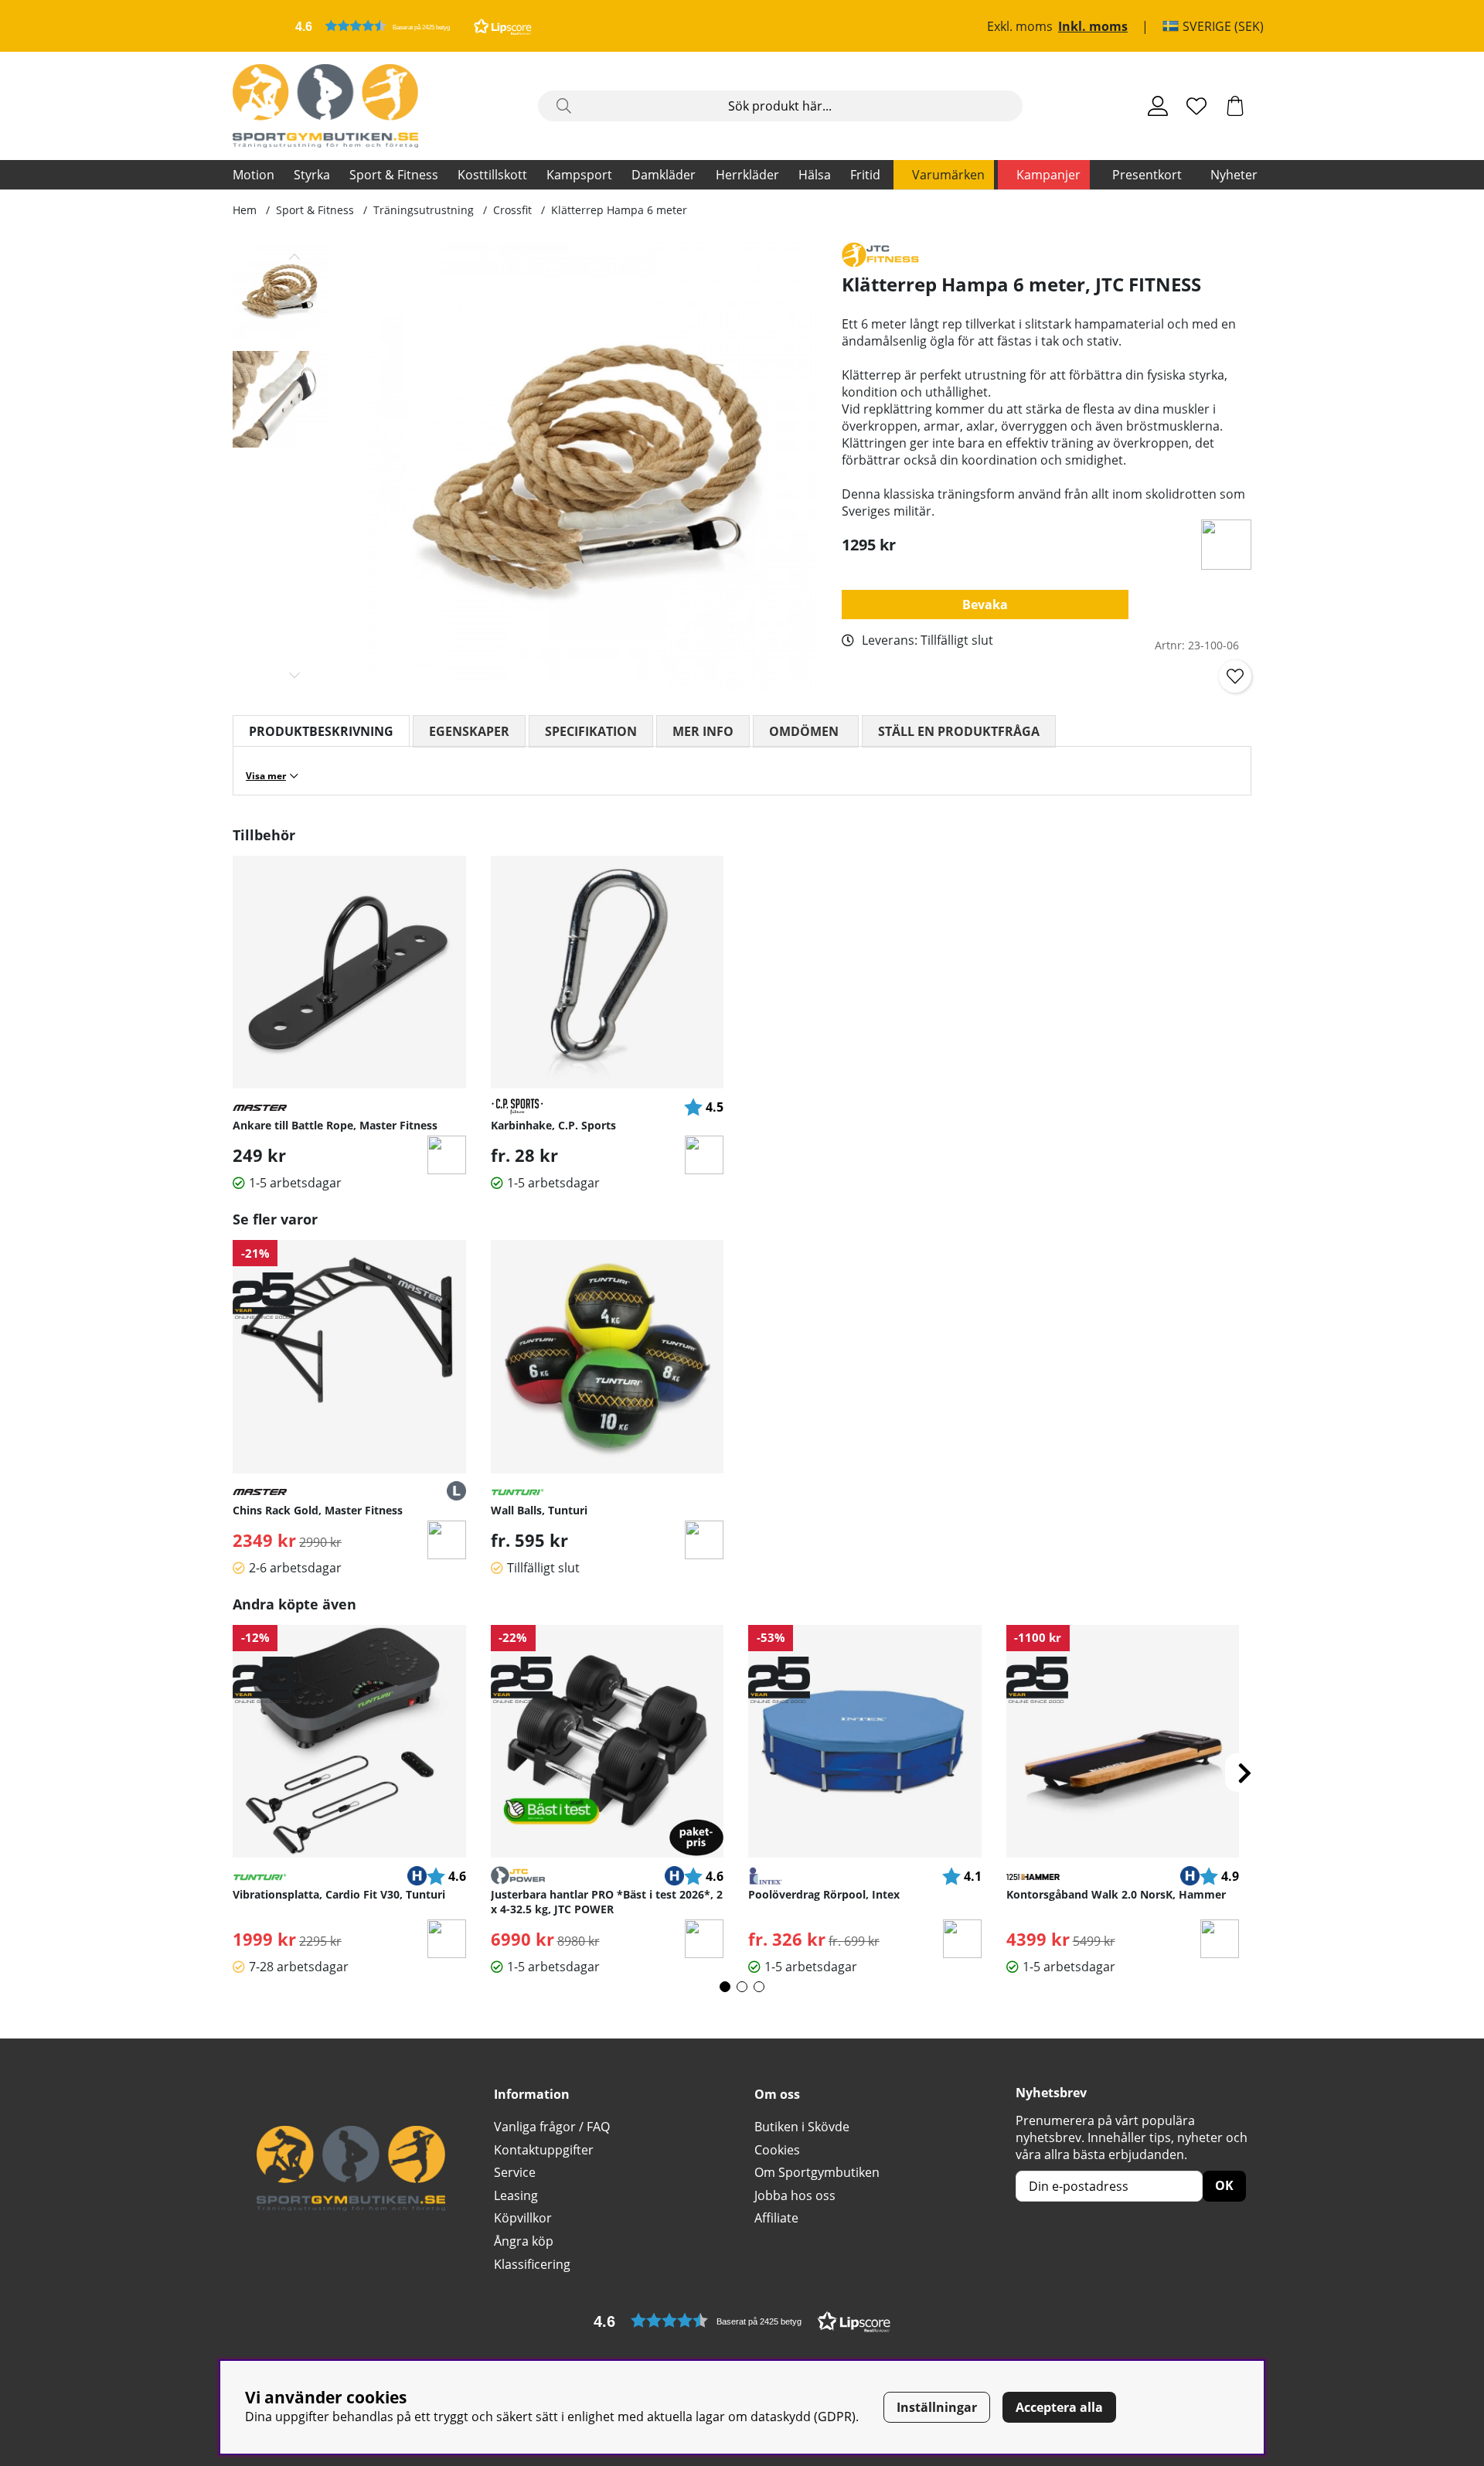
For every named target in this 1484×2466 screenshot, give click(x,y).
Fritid (865, 175)
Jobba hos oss (795, 2195)
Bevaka (985, 605)
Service (515, 2172)
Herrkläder (747, 175)
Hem (245, 210)
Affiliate (776, 2218)
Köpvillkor (523, 2218)
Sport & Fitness (394, 175)
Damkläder (664, 175)
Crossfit (512, 210)
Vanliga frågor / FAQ (552, 2127)
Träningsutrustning (424, 210)
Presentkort (1147, 175)
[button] (414, 26)
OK (1224, 2185)
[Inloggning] (1158, 106)
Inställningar (937, 2407)
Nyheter (1234, 175)
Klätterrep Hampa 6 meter (619, 210)
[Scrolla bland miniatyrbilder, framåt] (295, 675)
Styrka (312, 175)
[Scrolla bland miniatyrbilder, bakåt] (295, 257)
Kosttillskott (492, 175)
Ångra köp (524, 2241)
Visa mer (266, 776)
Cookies (777, 2150)
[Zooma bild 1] (593, 466)
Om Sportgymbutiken (817, 2172)
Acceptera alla (1059, 2407)
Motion (254, 175)
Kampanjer (1048, 175)
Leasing (516, 2195)
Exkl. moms (1020, 26)
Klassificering (532, 2264)
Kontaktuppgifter (544, 2150)
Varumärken (948, 175)
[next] (1244, 1773)
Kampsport (579, 175)
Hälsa (815, 175)
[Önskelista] (1196, 106)
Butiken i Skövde (802, 2127)
